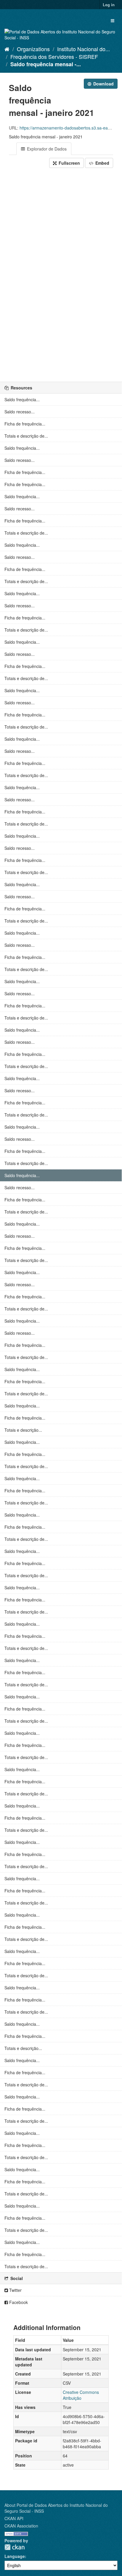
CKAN (15, 2547)
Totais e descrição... (23, 1430)
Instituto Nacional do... (84, 49)
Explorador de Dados (46, 149)
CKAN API (14, 2518)
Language (15, 2556)
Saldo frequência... (22, 399)
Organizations (33, 49)
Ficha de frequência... (25, 424)
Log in (109, 5)
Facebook (18, 2302)
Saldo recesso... (20, 412)
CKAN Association (21, 2526)
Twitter (15, 2290)
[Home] (7, 49)
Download (103, 84)
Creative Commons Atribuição (81, 2395)
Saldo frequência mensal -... (46, 64)
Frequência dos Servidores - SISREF (54, 56)
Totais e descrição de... (26, 436)
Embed (102, 163)
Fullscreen (69, 163)
